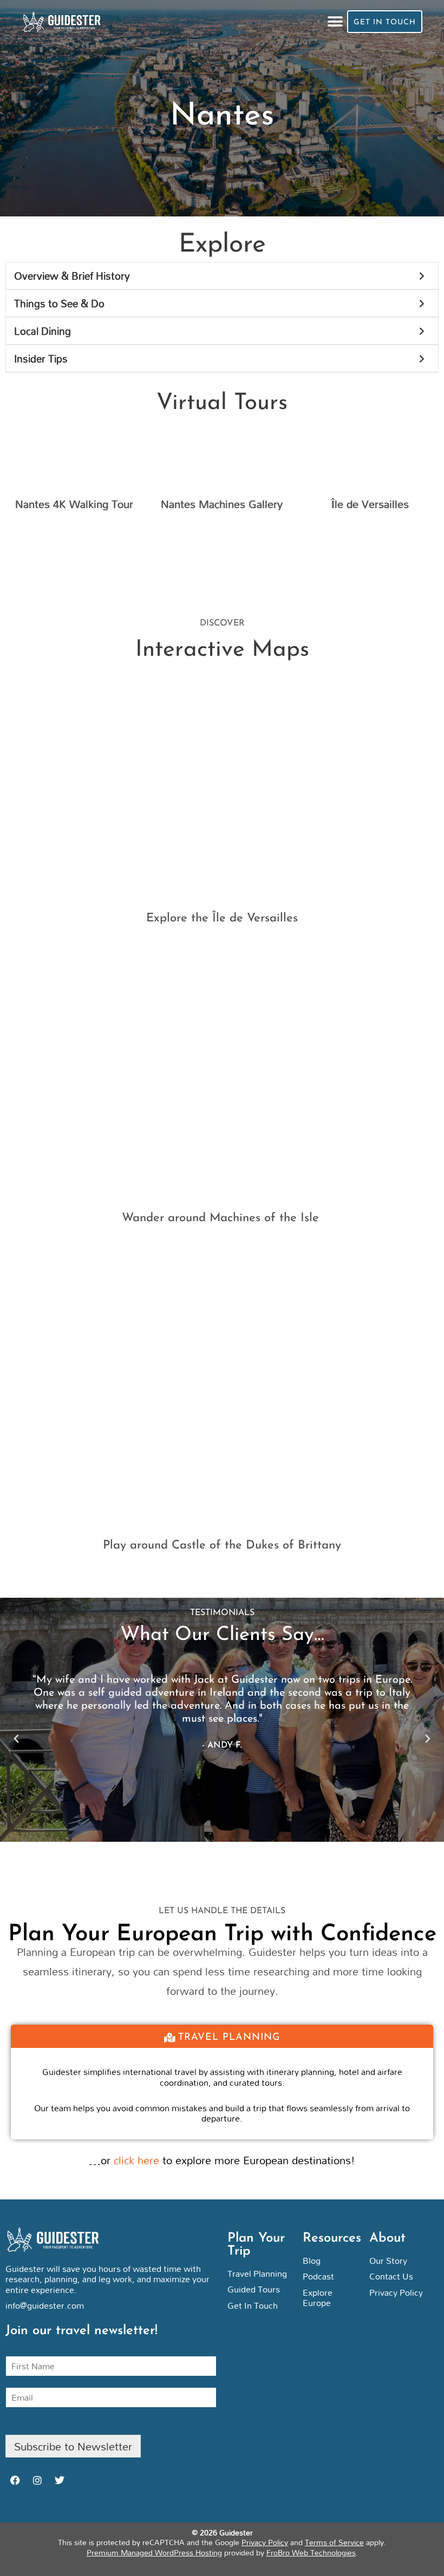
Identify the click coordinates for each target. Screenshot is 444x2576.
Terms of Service (334, 2542)
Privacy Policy (265, 2542)
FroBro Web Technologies (311, 2552)
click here (136, 2160)
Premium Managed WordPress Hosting (154, 2552)
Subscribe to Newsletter (73, 2446)
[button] (335, 22)
